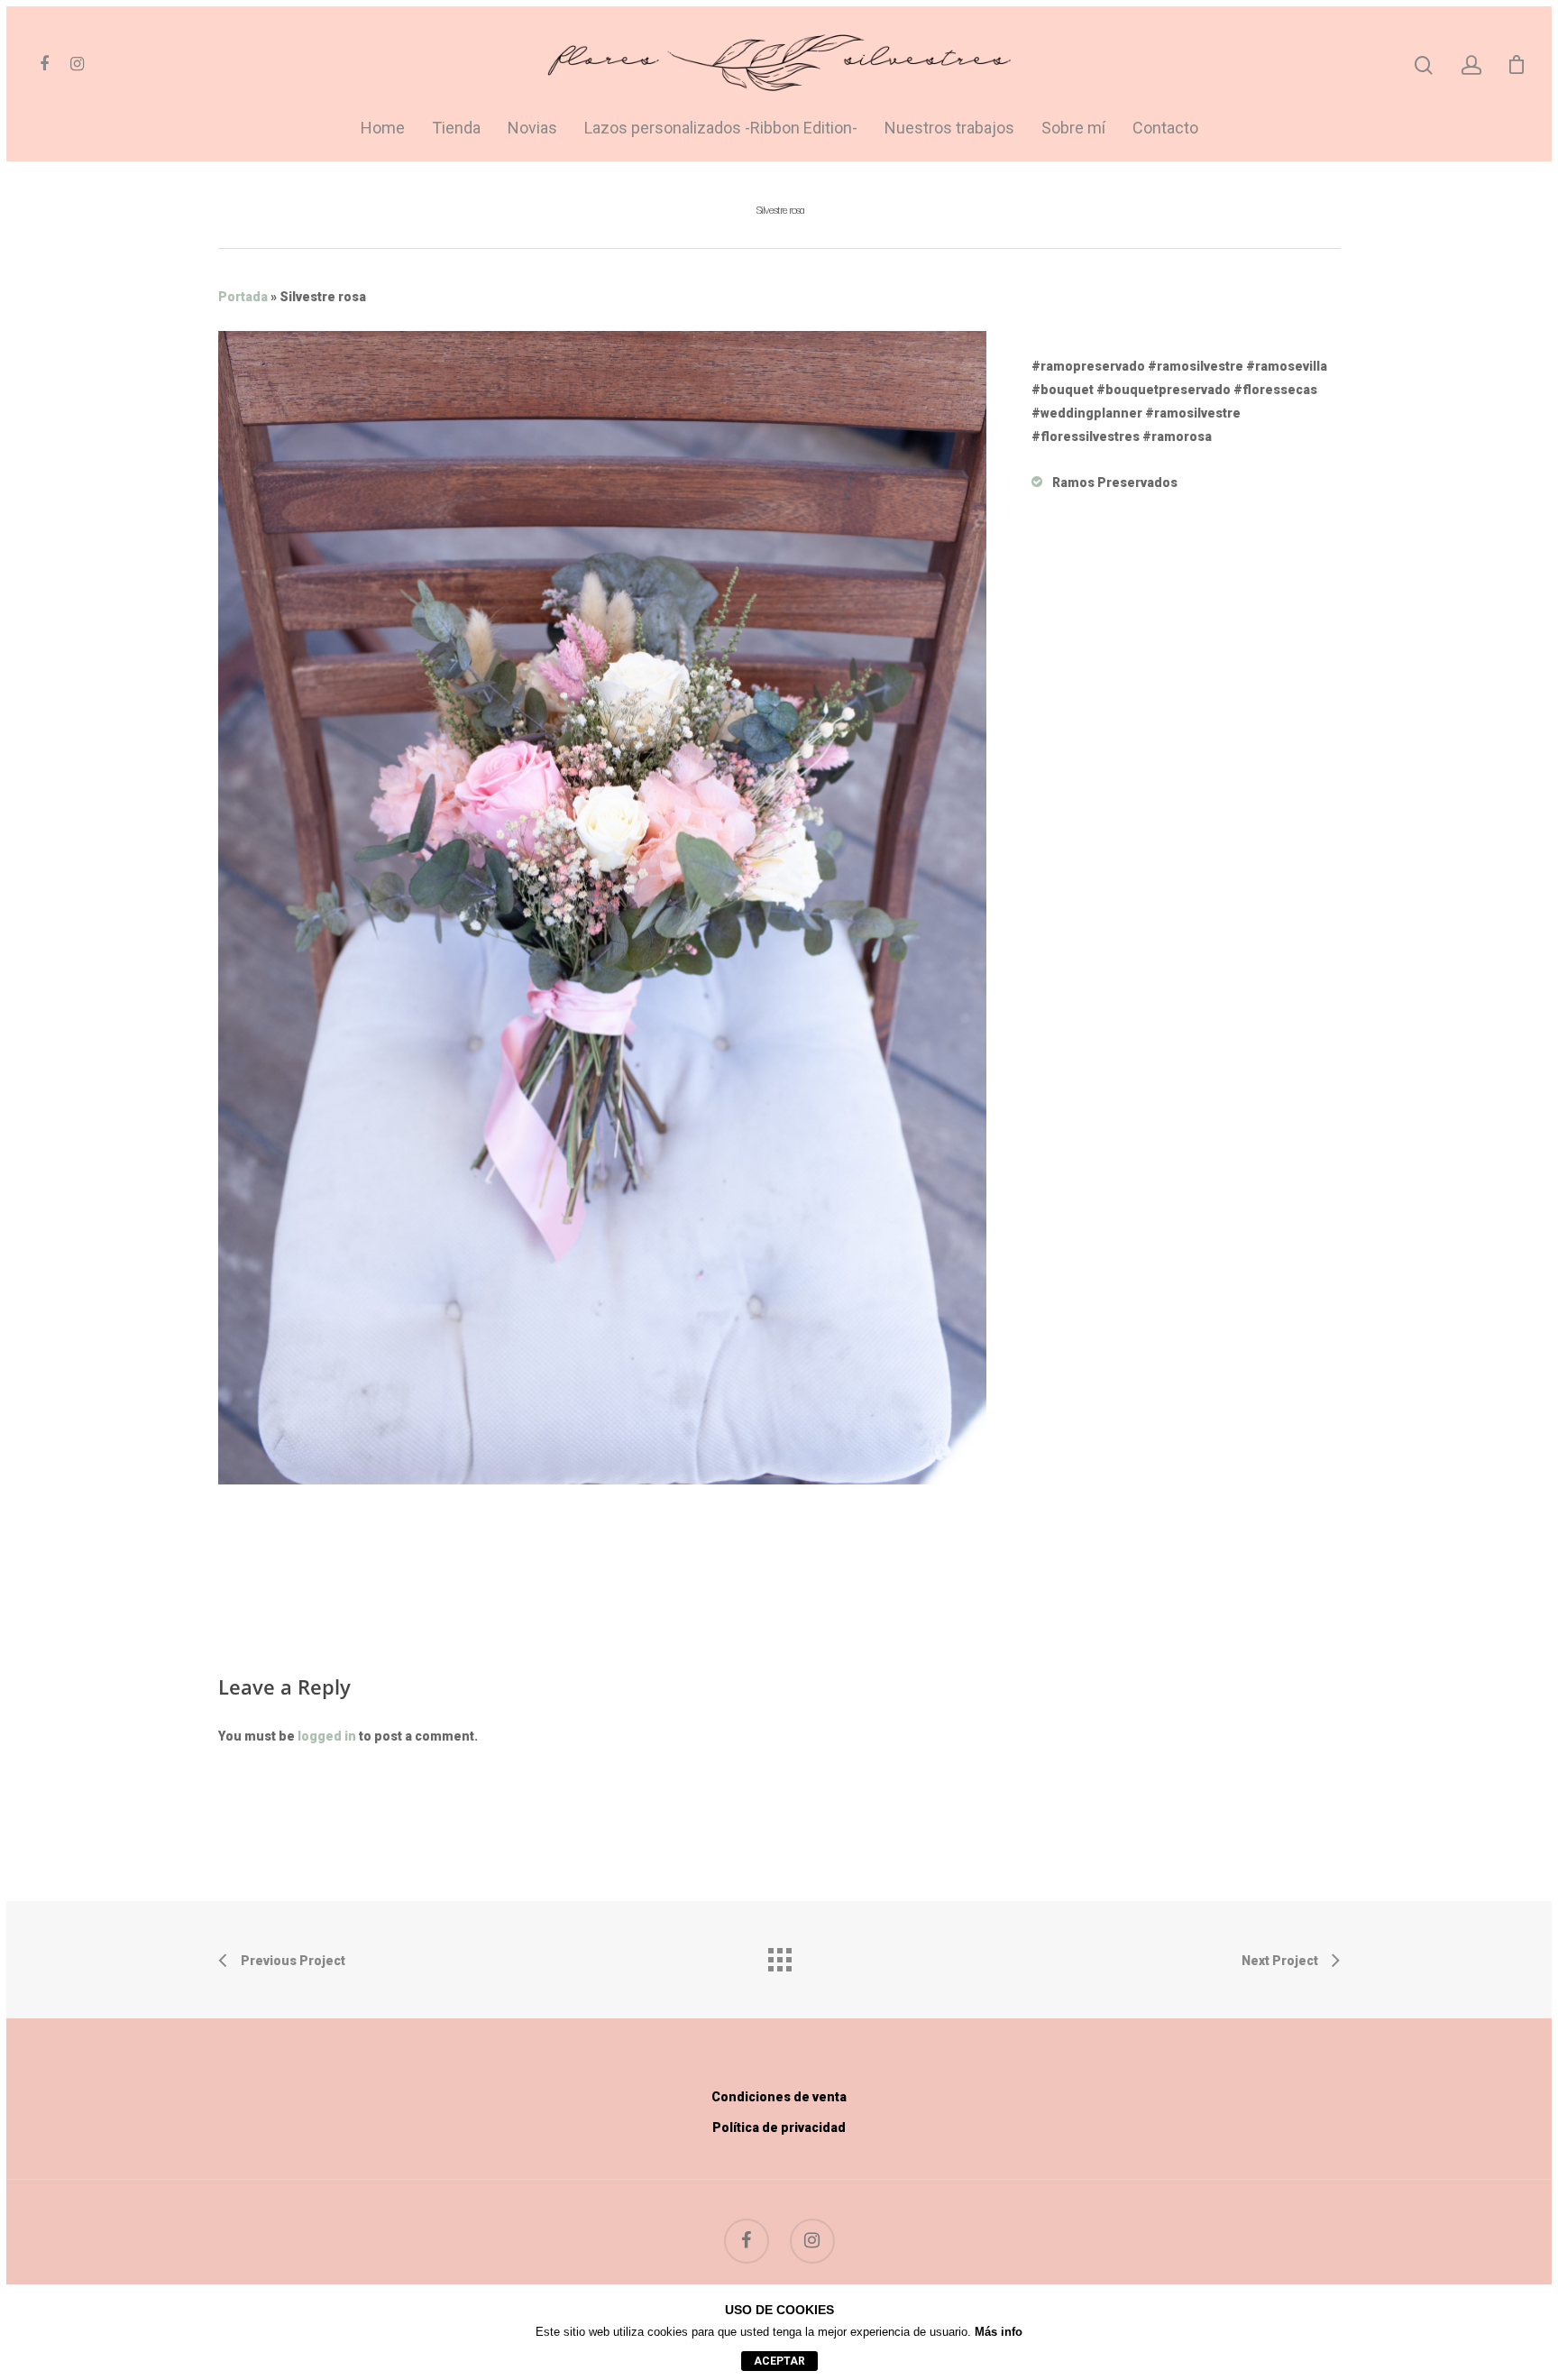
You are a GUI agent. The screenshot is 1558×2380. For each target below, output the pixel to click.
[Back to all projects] (779, 1955)
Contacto (1165, 129)
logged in (327, 1736)
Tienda (456, 129)
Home (383, 129)
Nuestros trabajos (949, 129)
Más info (999, 2332)
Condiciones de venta (779, 2097)
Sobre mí (1073, 129)
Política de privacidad (779, 2127)
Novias (532, 129)
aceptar (779, 2361)
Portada (243, 297)
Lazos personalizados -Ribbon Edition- (721, 129)
